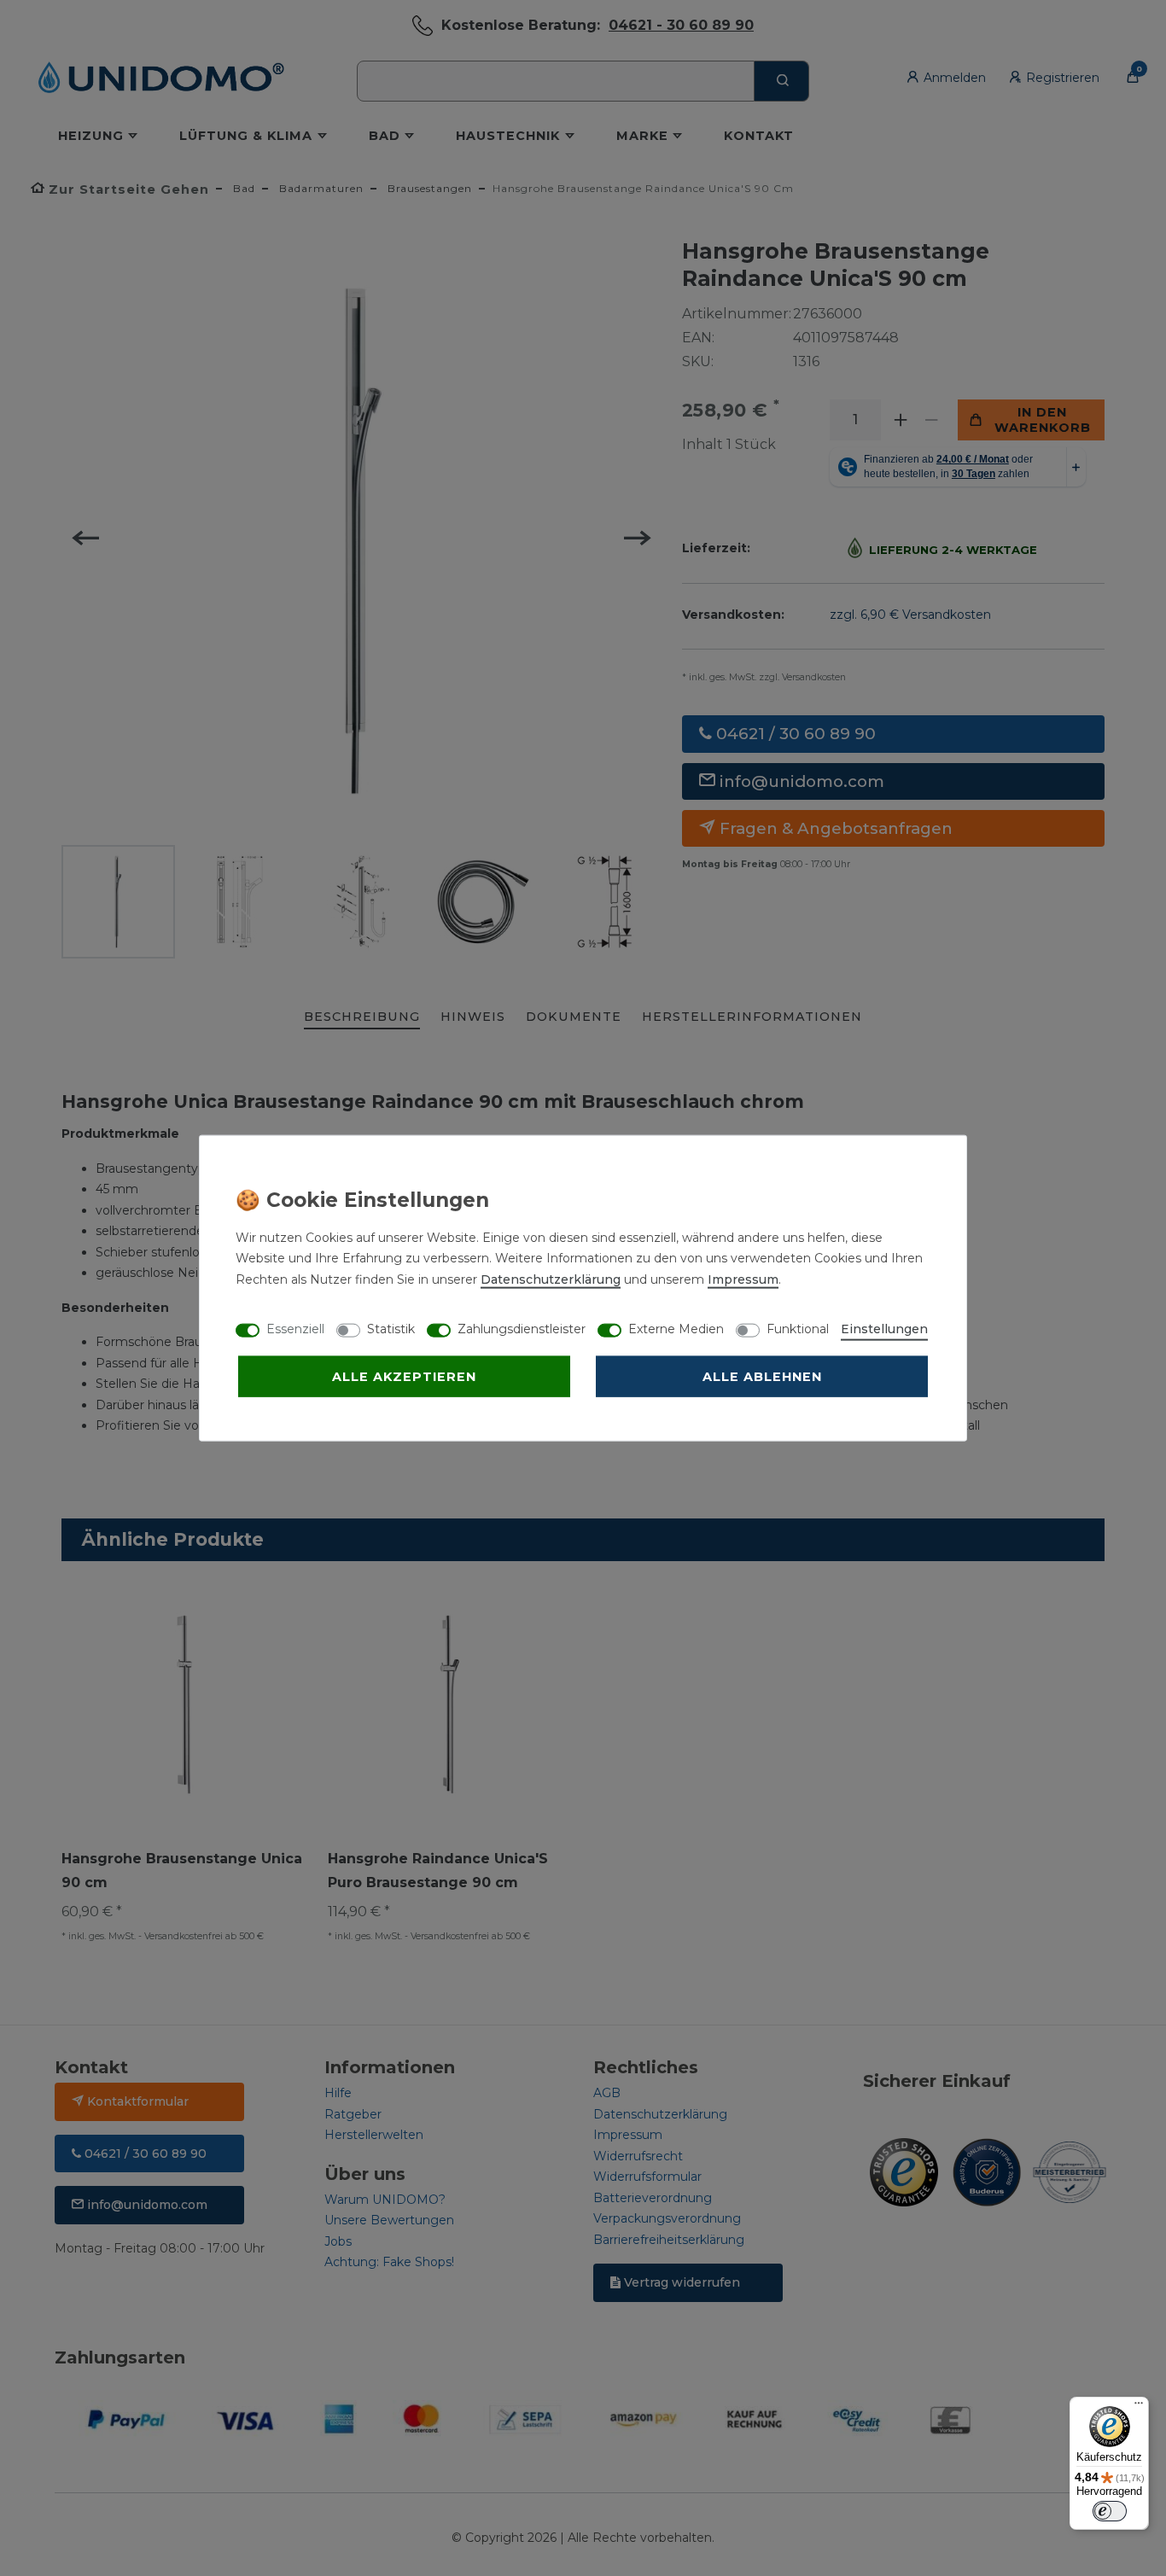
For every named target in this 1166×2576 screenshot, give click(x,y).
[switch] (1110, 2511)
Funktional (798, 1328)
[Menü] (1139, 2407)
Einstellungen (884, 1328)
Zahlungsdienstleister (522, 1328)
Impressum (743, 1279)
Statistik (391, 1328)
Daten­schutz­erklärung (551, 1279)
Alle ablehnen (762, 1376)
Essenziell (295, 1328)
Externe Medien (676, 1328)
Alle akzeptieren (404, 1376)
